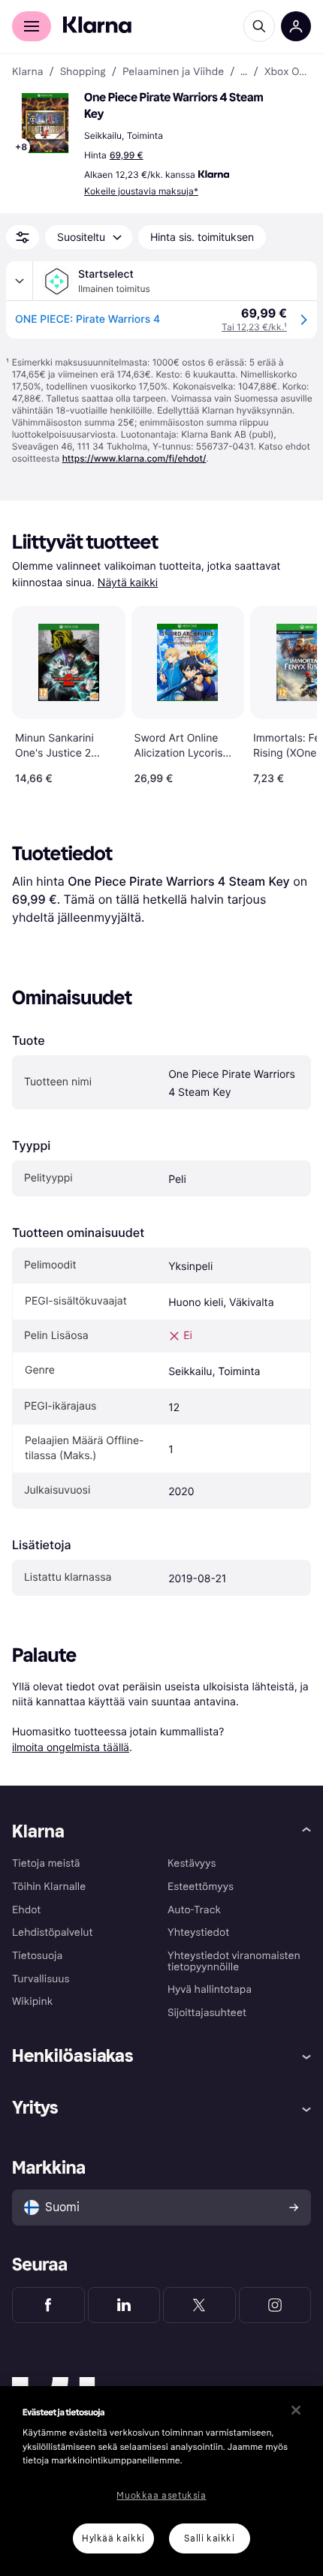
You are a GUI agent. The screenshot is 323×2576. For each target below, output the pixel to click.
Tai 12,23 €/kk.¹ (254, 327)
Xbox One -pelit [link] (288, 72)
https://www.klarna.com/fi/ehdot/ (134, 458)
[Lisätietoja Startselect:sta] (20, 281)
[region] (161, 2481)
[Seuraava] (290, 692)
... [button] (244, 72)
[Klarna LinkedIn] (124, 2305)
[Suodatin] (23, 237)
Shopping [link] (83, 72)
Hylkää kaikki (113, 2538)
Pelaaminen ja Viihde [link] (173, 72)
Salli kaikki (209, 2538)
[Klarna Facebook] (48, 2305)
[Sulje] (296, 2410)
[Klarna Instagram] (275, 2305)
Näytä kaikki (128, 583)
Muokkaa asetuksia (161, 2496)
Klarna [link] (27, 72)
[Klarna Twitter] (199, 2305)
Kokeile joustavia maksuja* (141, 191)
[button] (45, 123)
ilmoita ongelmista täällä (71, 1747)
